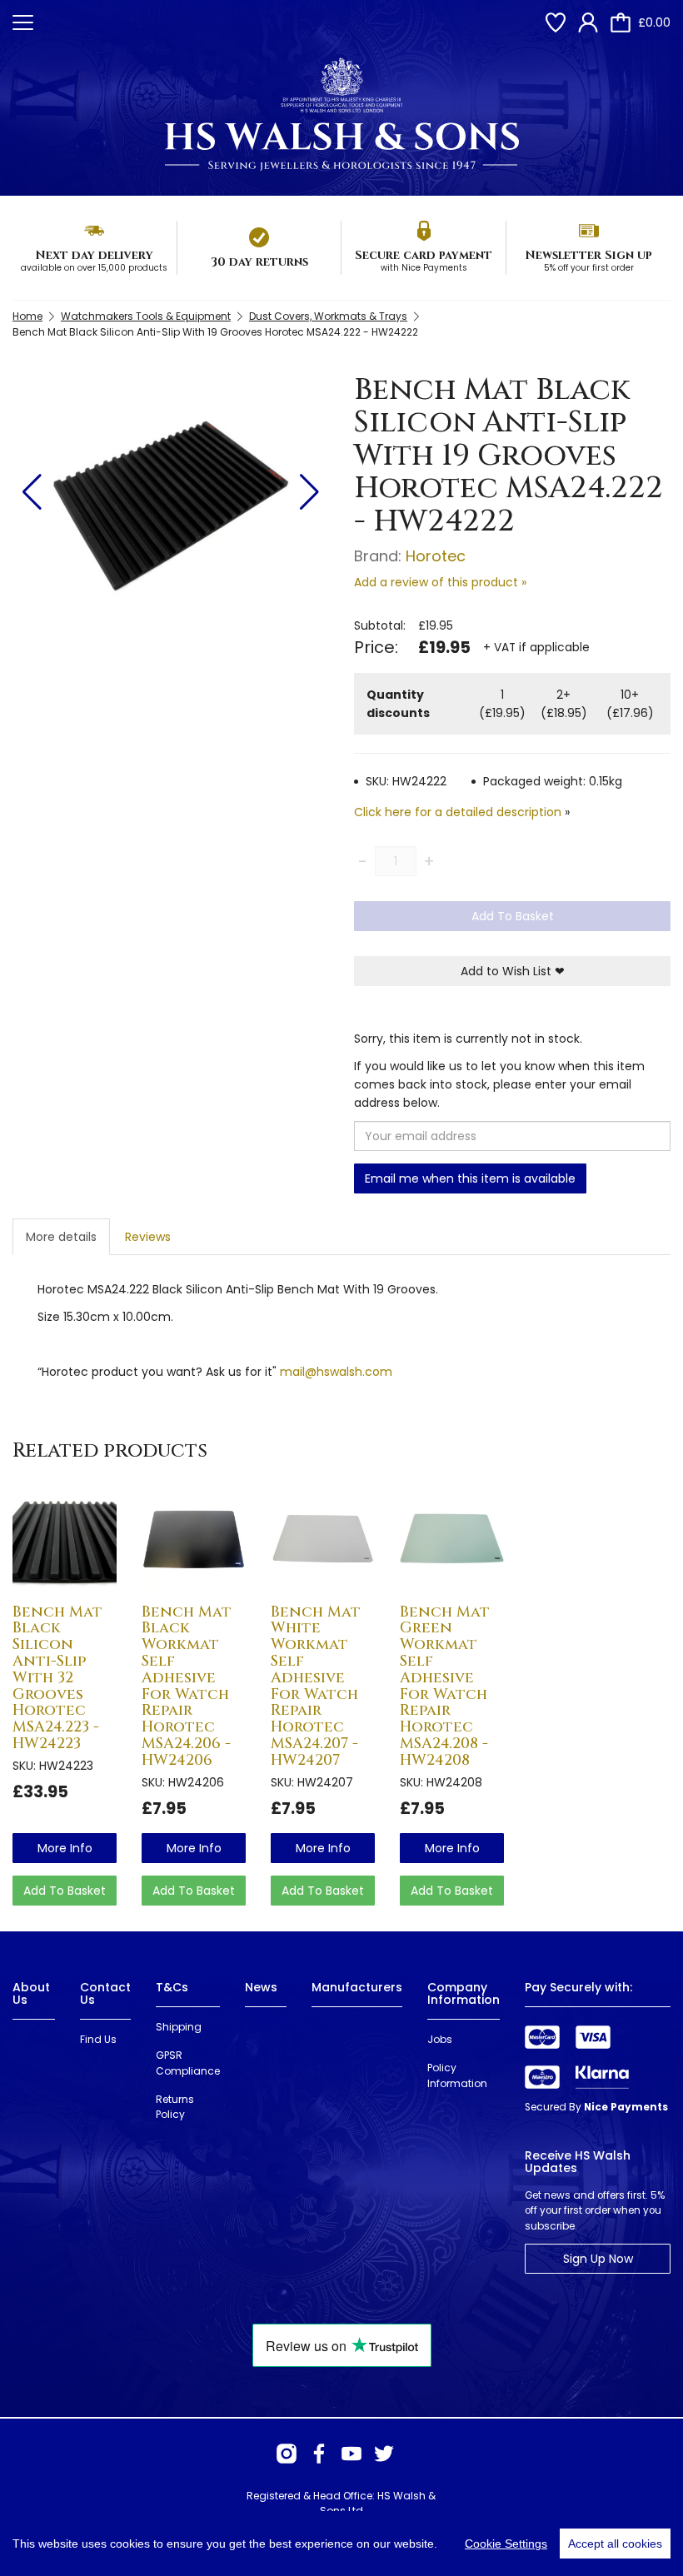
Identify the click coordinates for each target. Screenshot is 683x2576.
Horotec (436, 556)
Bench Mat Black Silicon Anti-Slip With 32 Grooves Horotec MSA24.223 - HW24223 (57, 1678)
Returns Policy (175, 2107)
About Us (31, 1993)
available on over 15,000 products (94, 268)
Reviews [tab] (148, 1237)
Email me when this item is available (470, 1178)
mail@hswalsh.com (336, 1372)
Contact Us (105, 1993)
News (261, 1987)
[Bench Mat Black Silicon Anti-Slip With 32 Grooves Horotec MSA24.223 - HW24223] (65, 1540)
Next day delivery (94, 255)
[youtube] (351, 2454)
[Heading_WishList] (556, 22)
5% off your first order (589, 268)
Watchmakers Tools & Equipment (146, 316)
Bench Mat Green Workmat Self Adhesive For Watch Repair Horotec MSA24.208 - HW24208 (445, 1686)
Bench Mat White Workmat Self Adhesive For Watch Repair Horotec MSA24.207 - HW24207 (316, 1686)
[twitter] (384, 2454)
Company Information (464, 1993)
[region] (341, 2544)
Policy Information (457, 2075)
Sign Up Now (598, 2259)
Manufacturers (357, 1987)
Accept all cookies (615, 2544)
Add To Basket (513, 916)
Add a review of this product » (440, 582)
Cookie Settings (506, 2544)
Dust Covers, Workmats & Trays (328, 316)
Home (27, 316)
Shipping (179, 2027)
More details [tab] (61, 1237)
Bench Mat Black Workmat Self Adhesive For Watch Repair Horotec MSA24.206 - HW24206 (187, 1686)
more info (65, 1848)
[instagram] (287, 2454)
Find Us (98, 2039)
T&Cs (172, 1987)
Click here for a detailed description (458, 812)
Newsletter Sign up (588, 255)
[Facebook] (319, 2454)
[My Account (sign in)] (588, 22)
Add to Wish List (513, 971)
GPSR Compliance (188, 2063)
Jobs (440, 2039)
